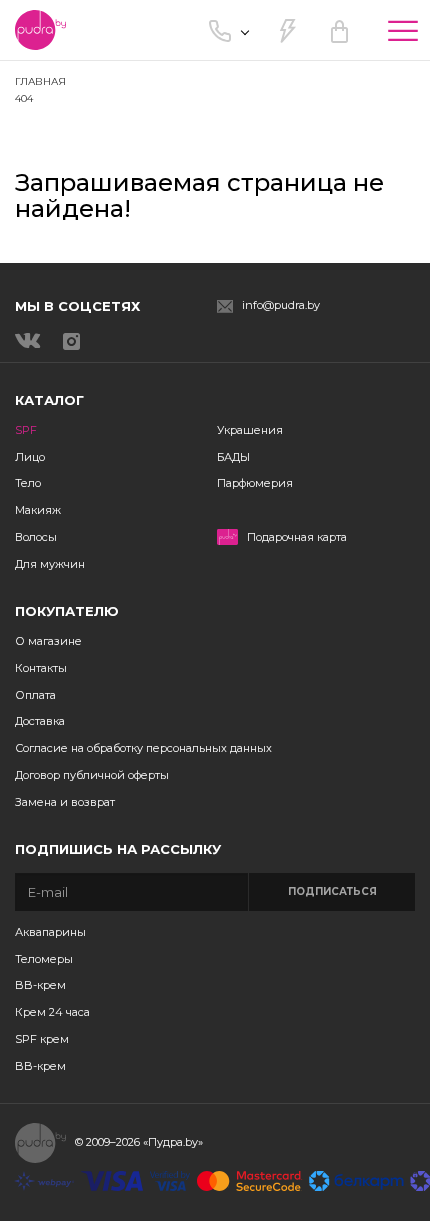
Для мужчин (50, 564)
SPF (26, 430)
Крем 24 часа (52, 1012)
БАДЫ (233, 457)
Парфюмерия (255, 483)
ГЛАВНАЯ (40, 81)
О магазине (48, 641)
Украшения (250, 430)
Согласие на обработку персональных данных (143, 748)
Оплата (35, 695)
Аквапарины (50, 932)
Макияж (38, 510)
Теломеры (44, 959)
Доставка (40, 721)
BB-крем (40, 985)
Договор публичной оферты (92, 775)
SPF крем (42, 1039)
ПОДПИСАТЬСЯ (332, 891)
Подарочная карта (297, 537)
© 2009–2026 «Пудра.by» (139, 1142)
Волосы (36, 537)
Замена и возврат (65, 802)
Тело (28, 483)
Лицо (30, 457)
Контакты (41, 668)
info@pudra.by (281, 305)
